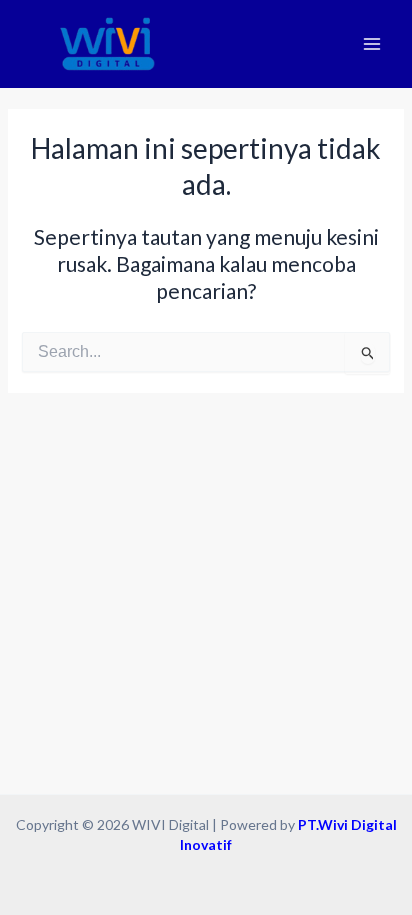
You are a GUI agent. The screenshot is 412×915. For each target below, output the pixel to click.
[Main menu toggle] (371, 44)
